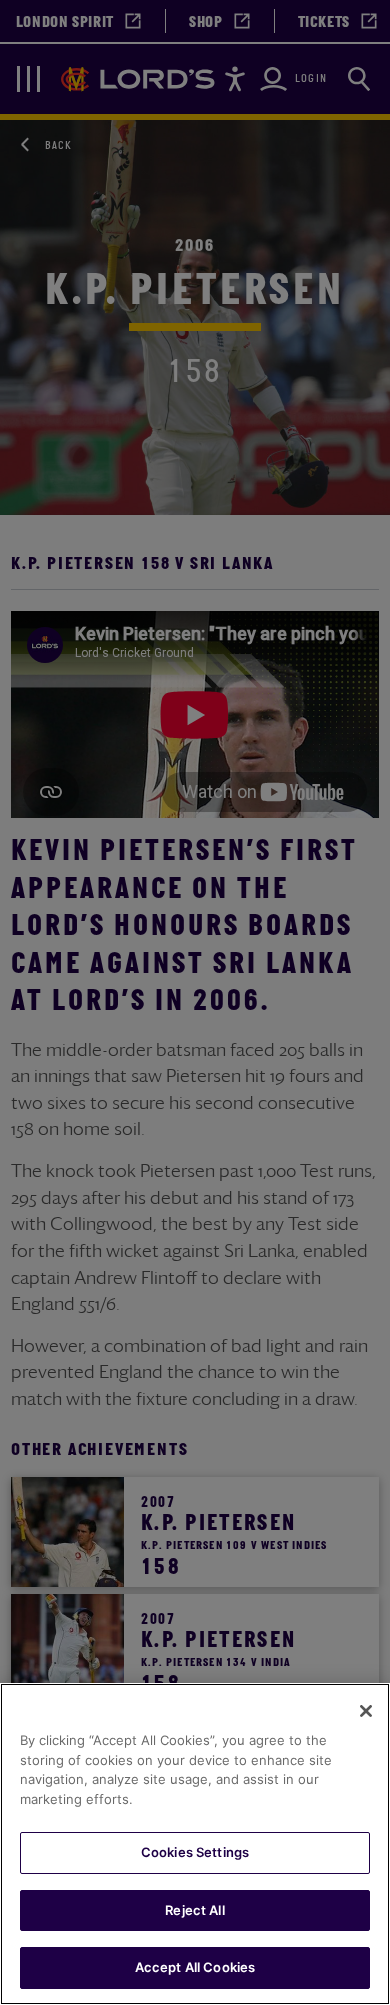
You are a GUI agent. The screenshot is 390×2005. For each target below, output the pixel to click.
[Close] (366, 1711)
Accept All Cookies (195, 1967)
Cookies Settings (195, 1852)
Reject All (194, 1910)
